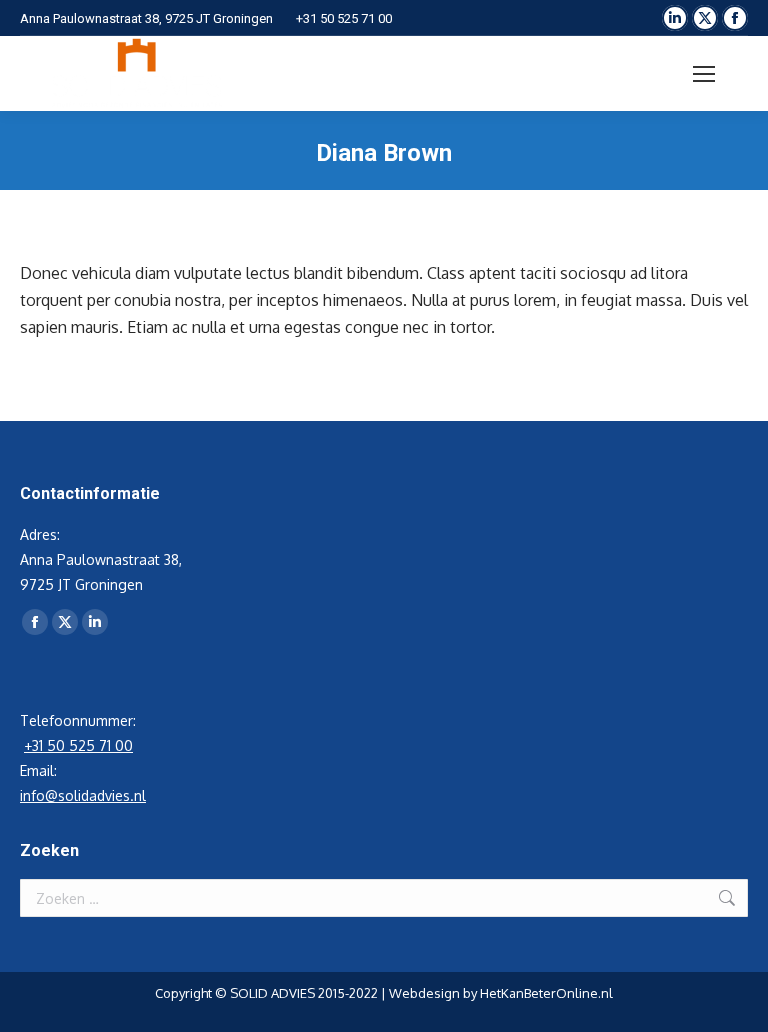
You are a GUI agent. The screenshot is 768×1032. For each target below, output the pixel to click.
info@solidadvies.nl (83, 795)
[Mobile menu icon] (704, 74)
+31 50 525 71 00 (344, 18)
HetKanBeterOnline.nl (546, 993)
